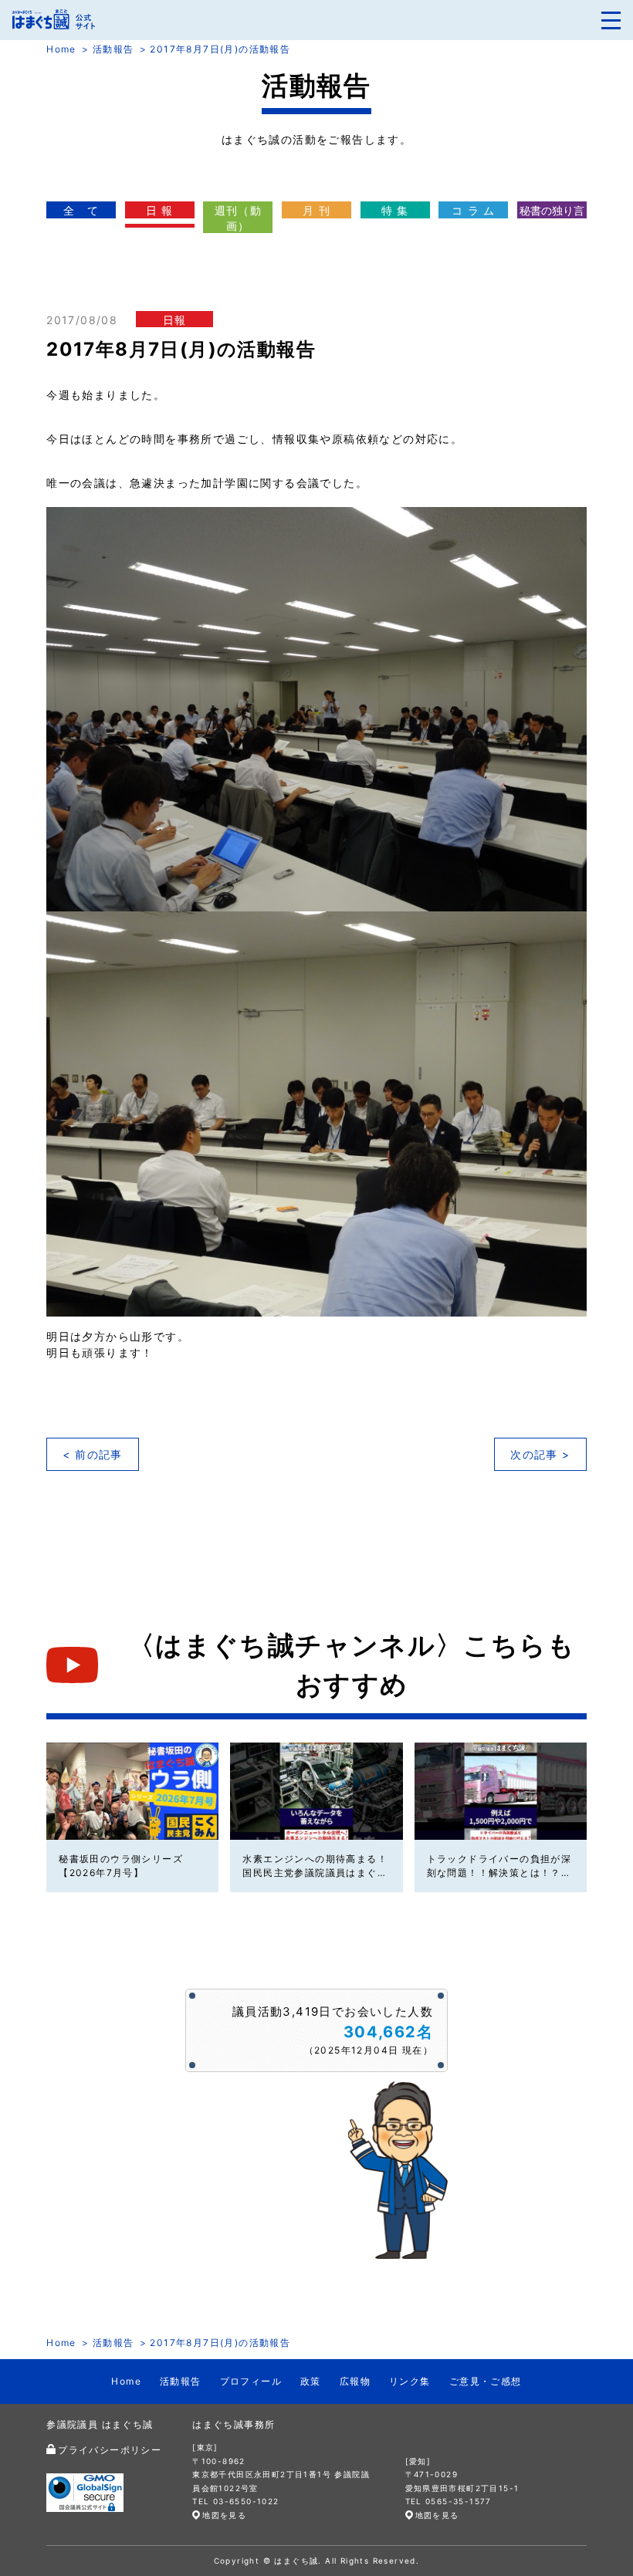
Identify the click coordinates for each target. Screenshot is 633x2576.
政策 (311, 2381)
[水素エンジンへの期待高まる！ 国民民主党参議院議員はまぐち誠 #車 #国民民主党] (316, 1791)
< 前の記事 (92, 1454)
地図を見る (224, 2515)
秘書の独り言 (552, 210)
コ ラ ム (474, 210)
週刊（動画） (239, 218)
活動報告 (113, 49)
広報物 (355, 2381)
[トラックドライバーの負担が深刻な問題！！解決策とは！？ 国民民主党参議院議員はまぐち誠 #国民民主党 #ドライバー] (501, 1791)
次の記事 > (540, 1454)
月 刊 (316, 210)
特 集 (395, 210)
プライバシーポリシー (110, 2450)
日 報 (160, 210)
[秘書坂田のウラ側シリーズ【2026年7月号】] (132, 1791)
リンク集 (410, 2381)
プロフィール (251, 2381)
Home (61, 49)
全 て (81, 210)
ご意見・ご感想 (486, 2381)
